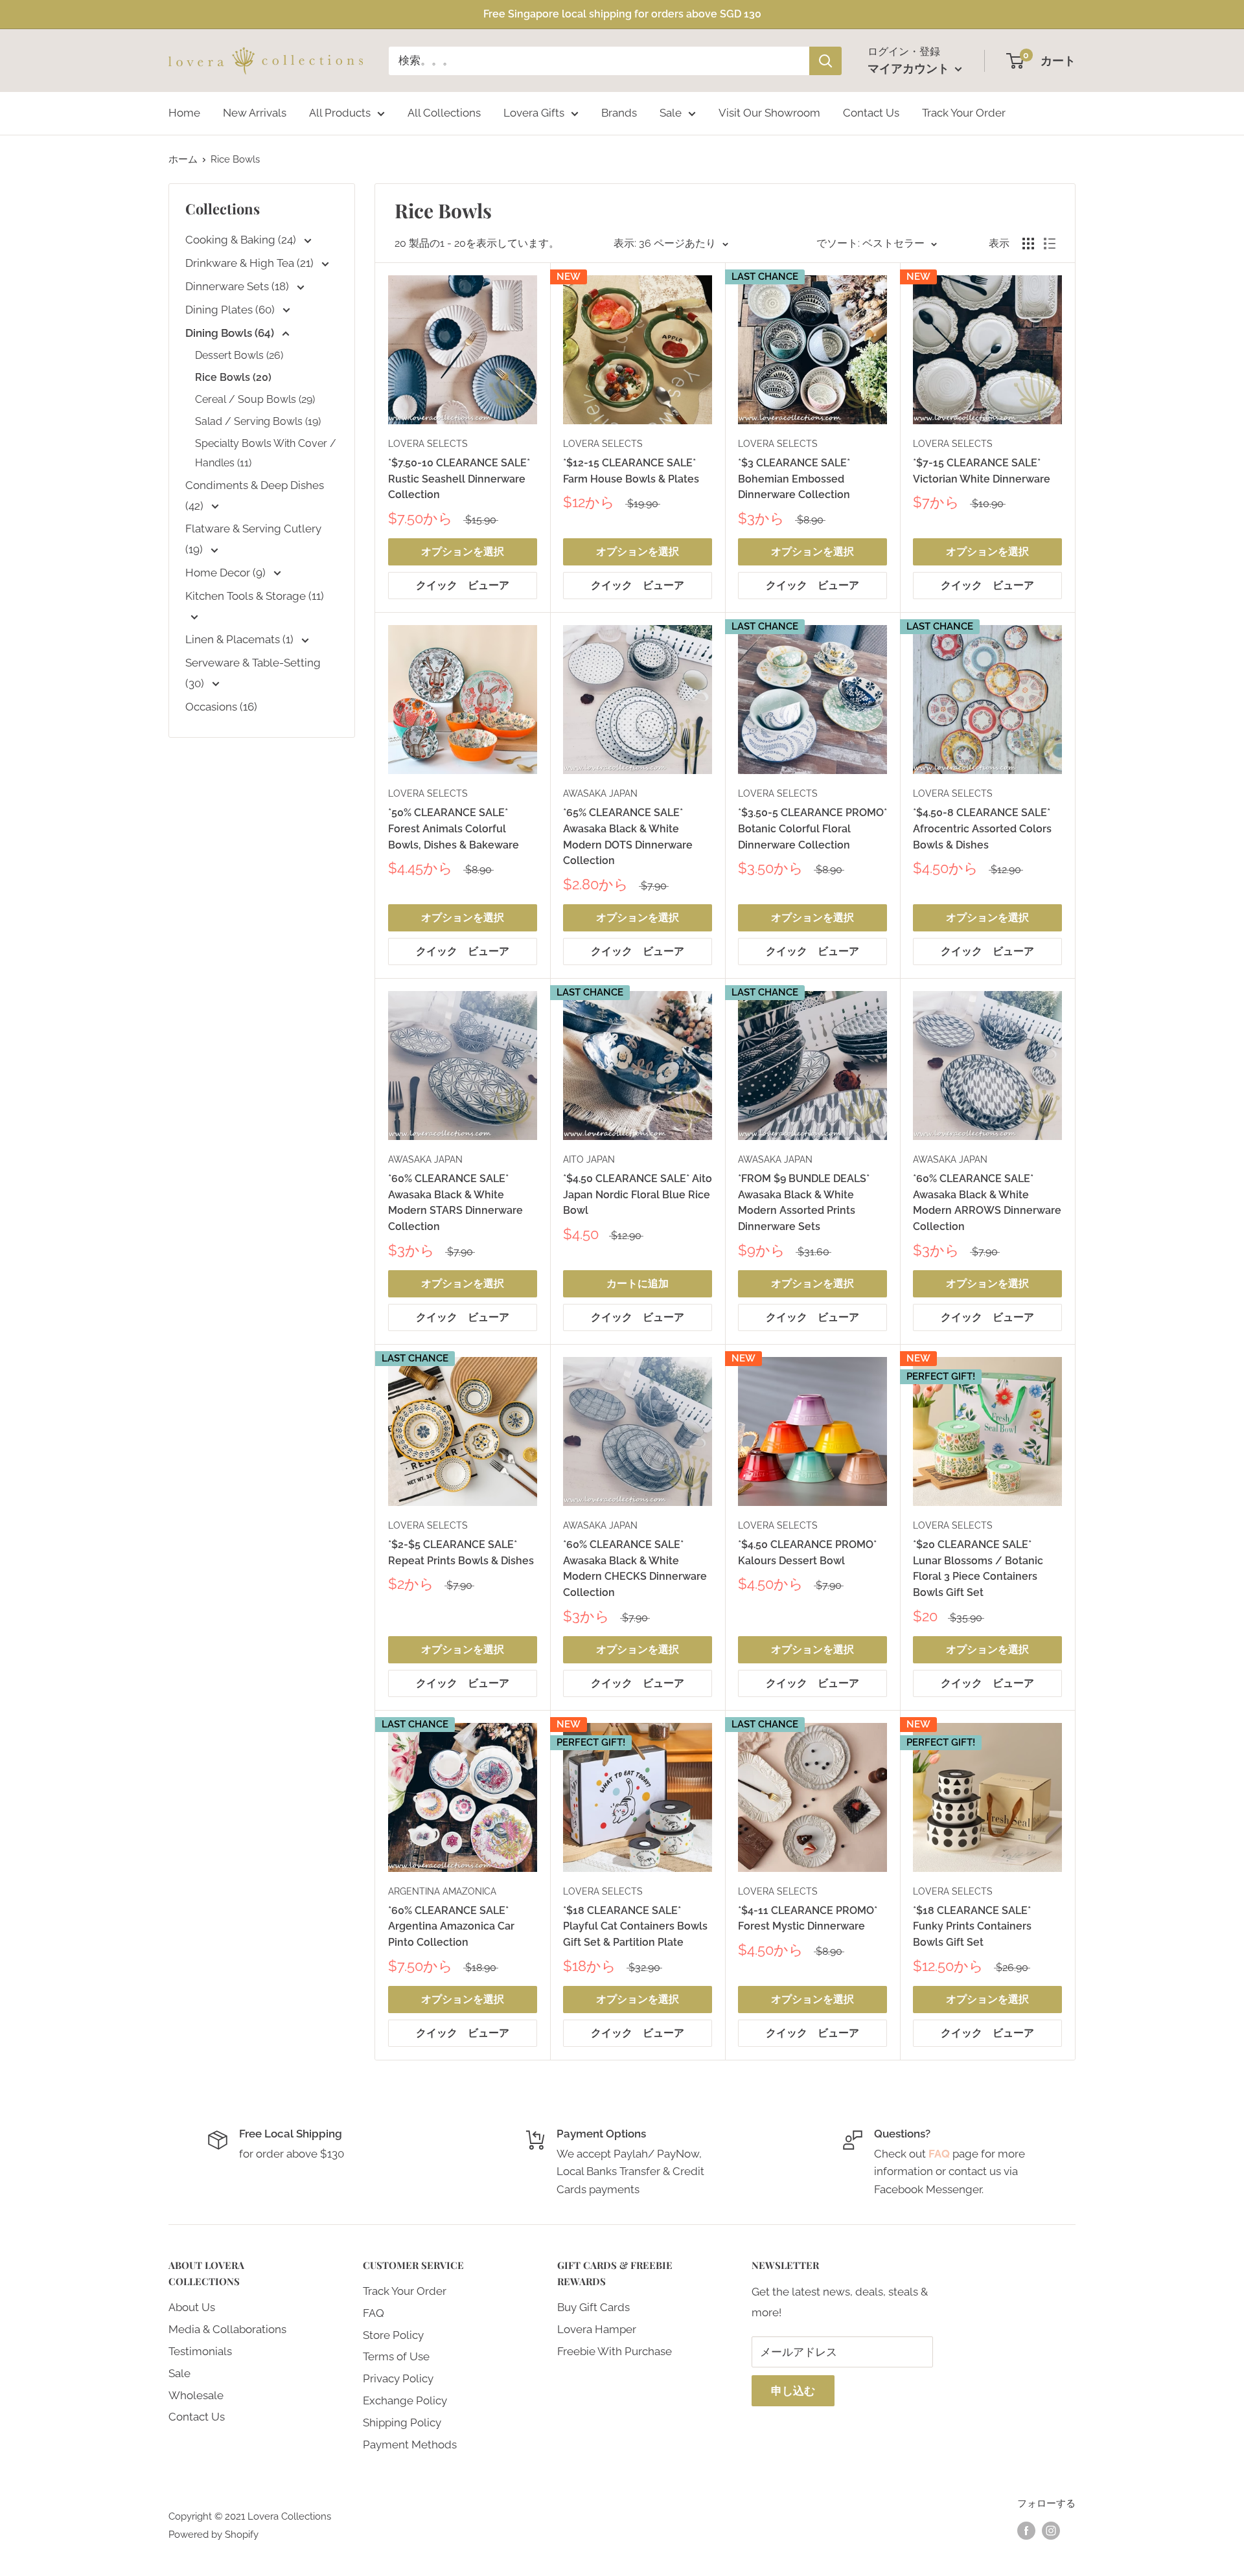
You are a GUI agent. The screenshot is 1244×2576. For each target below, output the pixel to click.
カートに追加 (638, 1283)
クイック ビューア (463, 585)
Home (184, 113)
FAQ (374, 2313)
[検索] (825, 61)
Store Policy (393, 2335)
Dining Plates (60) (231, 310)
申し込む (793, 2391)
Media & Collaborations (227, 2329)
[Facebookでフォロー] (1026, 2530)
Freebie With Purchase (615, 2351)
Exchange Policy (405, 2400)
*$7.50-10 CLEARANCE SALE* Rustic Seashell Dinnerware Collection (459, 479)
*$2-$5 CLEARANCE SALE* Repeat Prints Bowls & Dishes (461, 1553)
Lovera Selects (428, 444)
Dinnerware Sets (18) (238, 286)
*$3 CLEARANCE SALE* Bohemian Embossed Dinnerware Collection (794, 479)
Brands (619, 113)
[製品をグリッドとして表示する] (1028, 244)
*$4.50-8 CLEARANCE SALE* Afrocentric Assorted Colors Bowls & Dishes (982, 829)
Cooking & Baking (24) (242, 240)
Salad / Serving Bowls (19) (258, 421)
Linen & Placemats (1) (241, 639)
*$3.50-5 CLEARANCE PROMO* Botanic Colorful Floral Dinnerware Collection (812, 829)
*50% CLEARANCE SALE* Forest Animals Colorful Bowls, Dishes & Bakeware (454, 829)
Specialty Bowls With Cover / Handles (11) (266, 453)
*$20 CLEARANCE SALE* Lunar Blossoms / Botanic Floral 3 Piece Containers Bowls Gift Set (978, 1568)
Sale (671, 113)
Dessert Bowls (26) (239, 355)
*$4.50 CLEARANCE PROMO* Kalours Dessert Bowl (807, 1553)
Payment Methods (410, 2445)
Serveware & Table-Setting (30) (253, 673)
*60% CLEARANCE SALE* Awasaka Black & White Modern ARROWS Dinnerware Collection (987, 1203)
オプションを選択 (463, 552)
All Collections (444, 113)
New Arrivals (255, 113)
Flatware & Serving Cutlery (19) (253, 539)
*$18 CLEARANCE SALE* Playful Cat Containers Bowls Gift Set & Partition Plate (635, 1927)
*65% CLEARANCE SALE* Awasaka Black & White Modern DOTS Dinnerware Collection (628, 837)
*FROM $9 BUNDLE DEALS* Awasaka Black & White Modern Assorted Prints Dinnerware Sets (804, 1203)
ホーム (183, 159)
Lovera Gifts (534, 113)
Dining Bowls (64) (231, 333)
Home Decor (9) (227, 573)
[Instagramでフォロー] (1051, 2530)
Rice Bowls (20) (233, 377)
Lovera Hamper (597, 2329)
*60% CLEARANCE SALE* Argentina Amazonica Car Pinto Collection (451, 1927)
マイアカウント (910, 68)
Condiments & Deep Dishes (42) (255, 496)
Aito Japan (589, 1159)
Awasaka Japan (600, 793)
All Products (340, 113)
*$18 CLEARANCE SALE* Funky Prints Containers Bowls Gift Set (972, 1927)
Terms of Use (396, 2356)
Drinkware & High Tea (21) (251, 263)
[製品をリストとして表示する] (1050, 244)
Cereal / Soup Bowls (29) (255, 399)
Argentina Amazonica (442, 1891)
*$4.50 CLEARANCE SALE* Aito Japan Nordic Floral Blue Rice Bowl (638, 1195)
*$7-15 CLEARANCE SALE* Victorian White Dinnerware (982, 471)
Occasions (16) (221, 707)
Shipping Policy (402, 2422)
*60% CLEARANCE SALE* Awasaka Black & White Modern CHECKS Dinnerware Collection (635, 1568)
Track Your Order (964, 113)
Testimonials (200, 2351)
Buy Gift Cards (593, 2307)
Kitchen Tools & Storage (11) (255, 596)
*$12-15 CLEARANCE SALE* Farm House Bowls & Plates (631, 471)
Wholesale (196, 2395)
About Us (192, 2307)
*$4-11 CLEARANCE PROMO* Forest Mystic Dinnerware (808, 1919)
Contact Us (871, 113)
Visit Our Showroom (769, 113)
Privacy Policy (398, 2378)
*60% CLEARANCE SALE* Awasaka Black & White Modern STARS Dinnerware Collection (455, 1203)
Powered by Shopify (213, 2535)
